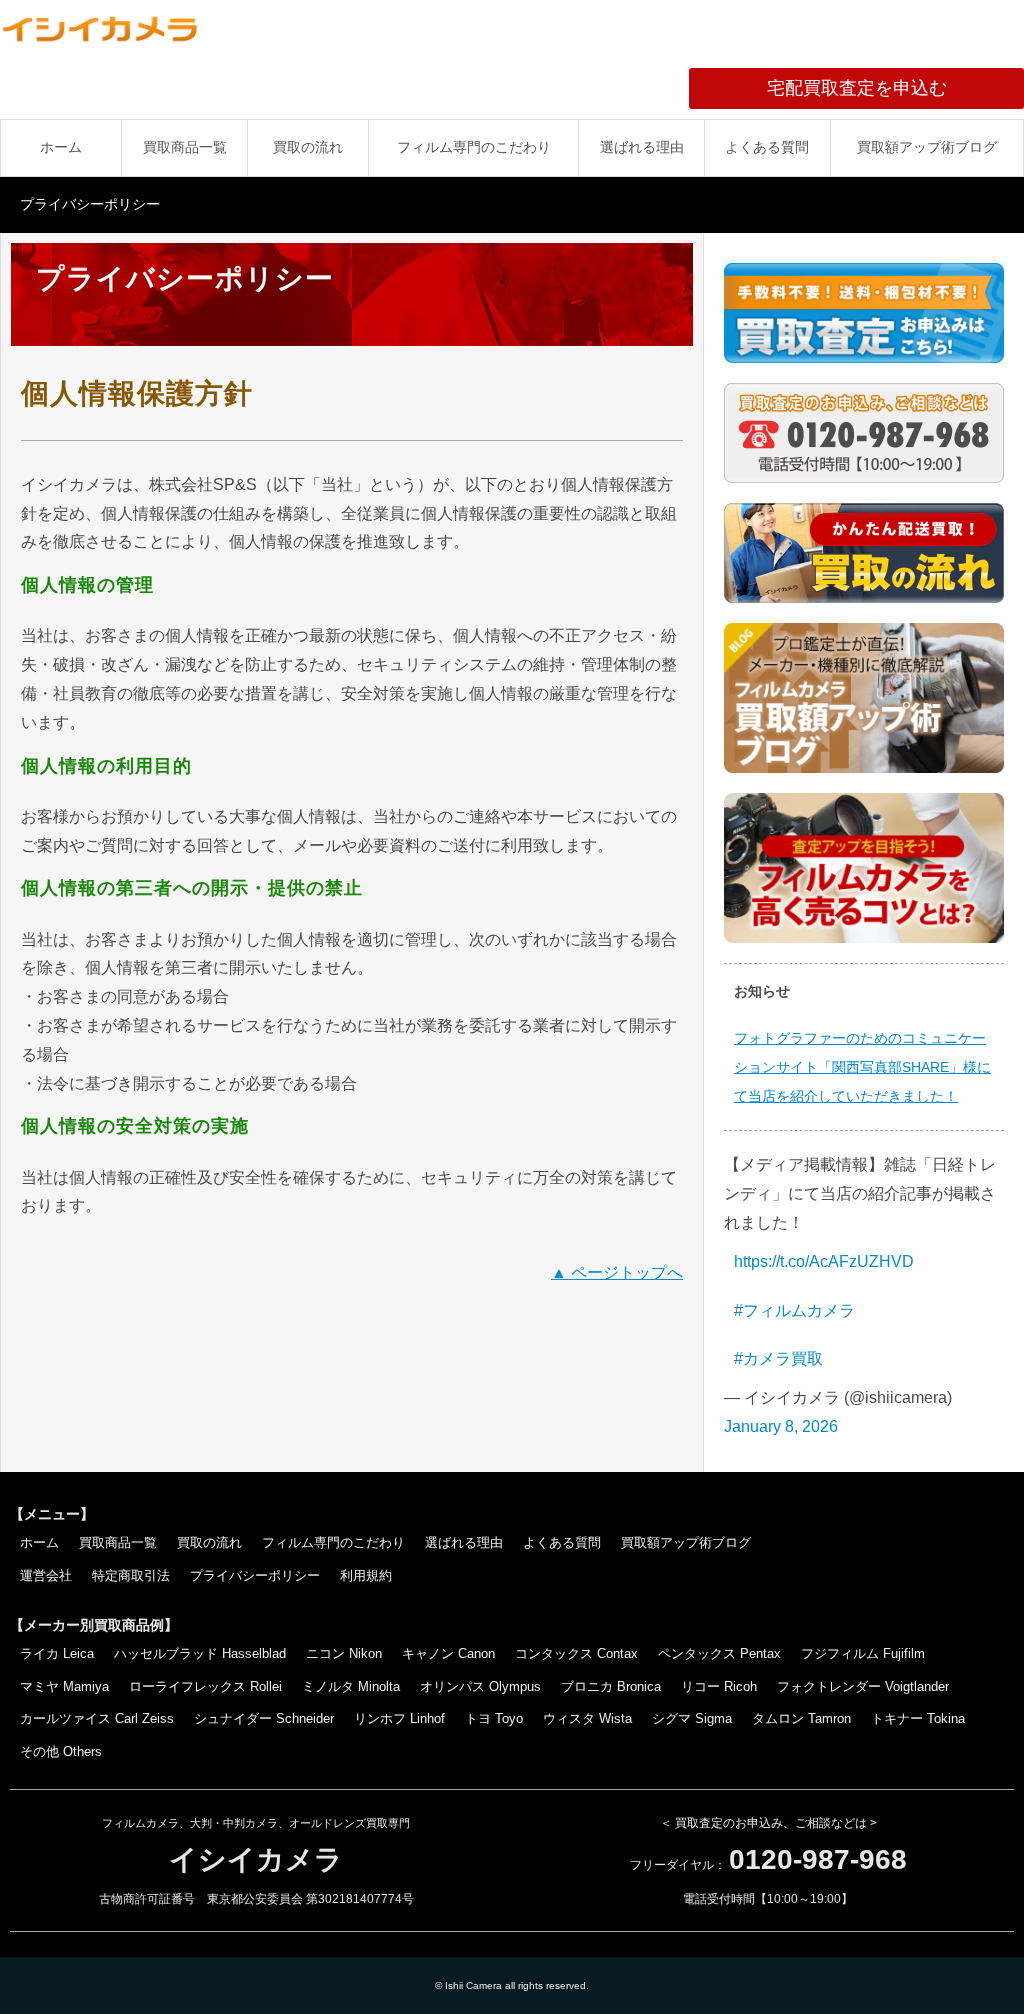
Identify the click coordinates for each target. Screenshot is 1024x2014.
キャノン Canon (448, 1653)
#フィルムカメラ (794, 1310)
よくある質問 (767, 147)
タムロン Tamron (801, 1718)
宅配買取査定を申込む (895, 88)
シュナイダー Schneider (264, 1718)
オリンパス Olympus (480, 1686)
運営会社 (46, 1575)
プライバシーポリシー (255, 1575)
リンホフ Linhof (399, 1718)
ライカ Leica (57, 1653)
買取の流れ (308, 147)
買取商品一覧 (185, 147)
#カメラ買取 (778, 1358)
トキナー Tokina (918, 1718)
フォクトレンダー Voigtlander (863, 1686)
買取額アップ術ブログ (927, 147)
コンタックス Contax (576, 1653)
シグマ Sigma (692, 1718)
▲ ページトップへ (617, 1272)
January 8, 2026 (781, 1426)
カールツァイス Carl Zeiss (97, 1718)
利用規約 (366, 1575)
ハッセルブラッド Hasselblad (200, 1653)
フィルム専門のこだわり (474, 147)
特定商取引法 (131, 1575)
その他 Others (61, 1751)
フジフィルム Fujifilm (863, 1653)
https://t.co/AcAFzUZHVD (824, 1261)
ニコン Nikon (344, 1653)
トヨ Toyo (494, 1718)
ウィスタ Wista (587, 1718)
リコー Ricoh (719, 1686)
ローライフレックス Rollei (205, 1686)
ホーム (61, 147)
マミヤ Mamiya (64, 1686)
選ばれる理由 (642, 147)
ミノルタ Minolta (351, 1686)
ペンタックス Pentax (719, 1653)
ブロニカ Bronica (611, 1686)
